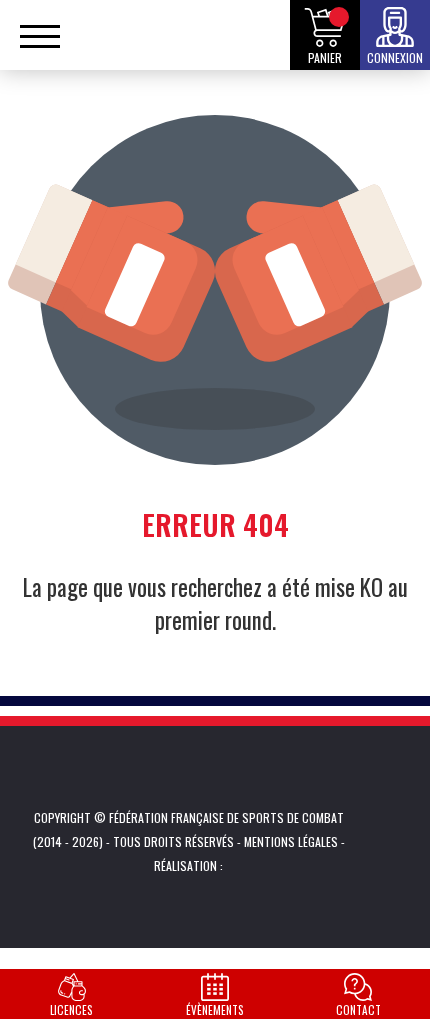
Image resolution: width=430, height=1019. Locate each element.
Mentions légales (291, 841)
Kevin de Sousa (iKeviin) (253, 866)
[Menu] (40, 45)
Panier (325, 57)
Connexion (395, 57)
